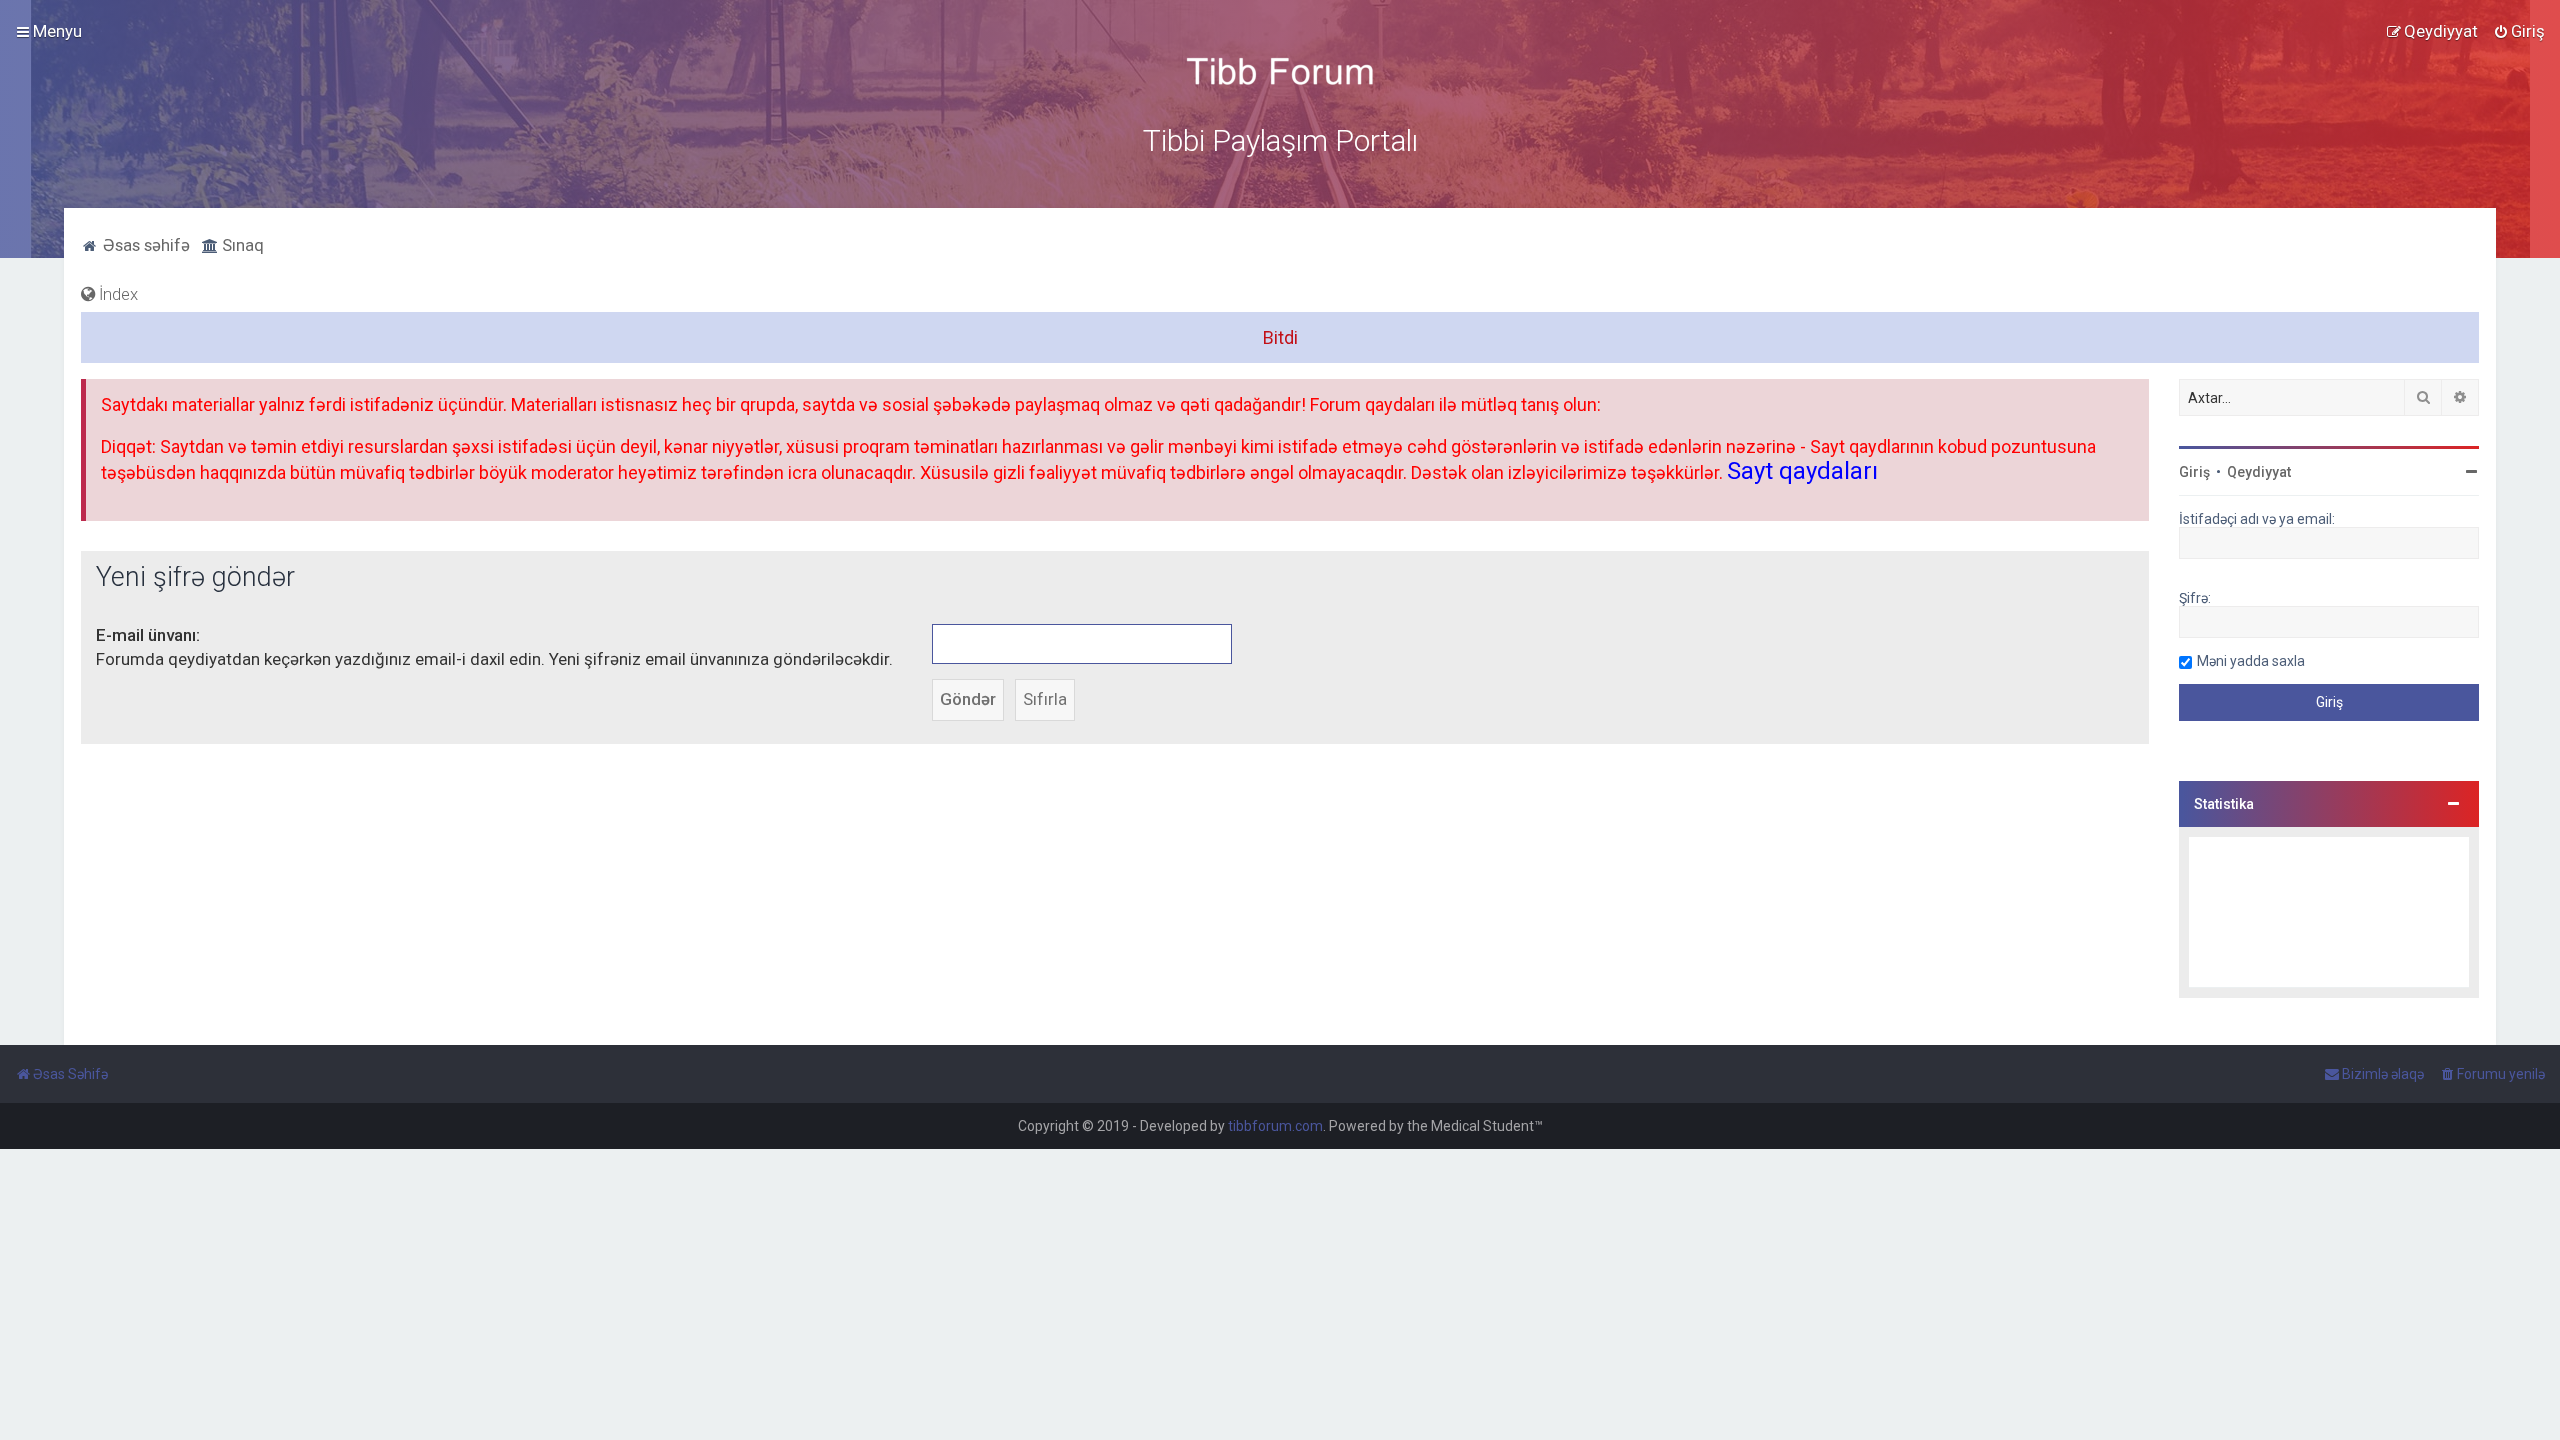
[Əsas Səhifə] (1280, 71)
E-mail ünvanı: (148, 635)
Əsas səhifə (144, 245)
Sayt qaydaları (1802, 471)
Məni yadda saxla (2251, 661)
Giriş (2194, 472)
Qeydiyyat (2259, 472)
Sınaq (241, 245)
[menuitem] (2519, 31)
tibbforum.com (1275, 1126)
